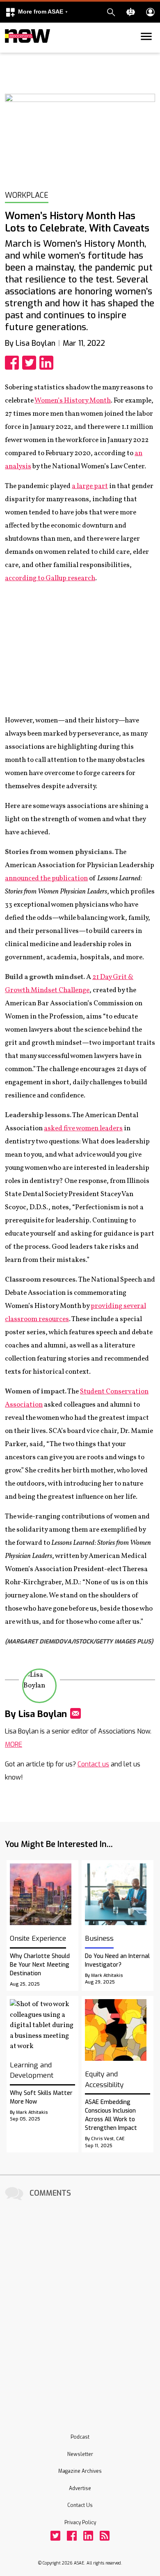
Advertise (80, 2488)
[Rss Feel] (105, 2536)
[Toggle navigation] (10, 51)
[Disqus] (80, 2306)
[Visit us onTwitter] (55, 2536)
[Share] (14, 363)
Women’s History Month (73, 401)
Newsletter (80, 2454)
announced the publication (46, 878)
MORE (14, 1744)
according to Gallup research (50, 578)
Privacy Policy (80, 2523)
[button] (37, 12)
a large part (90, 486)
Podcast (80, 2437)
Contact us (93, 1764)
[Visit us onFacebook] (72, 2536)
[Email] (75, 1713)
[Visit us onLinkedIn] (88, 2536)
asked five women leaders (83, 1128)
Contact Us (80, 2505)
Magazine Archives (80, 2471)
